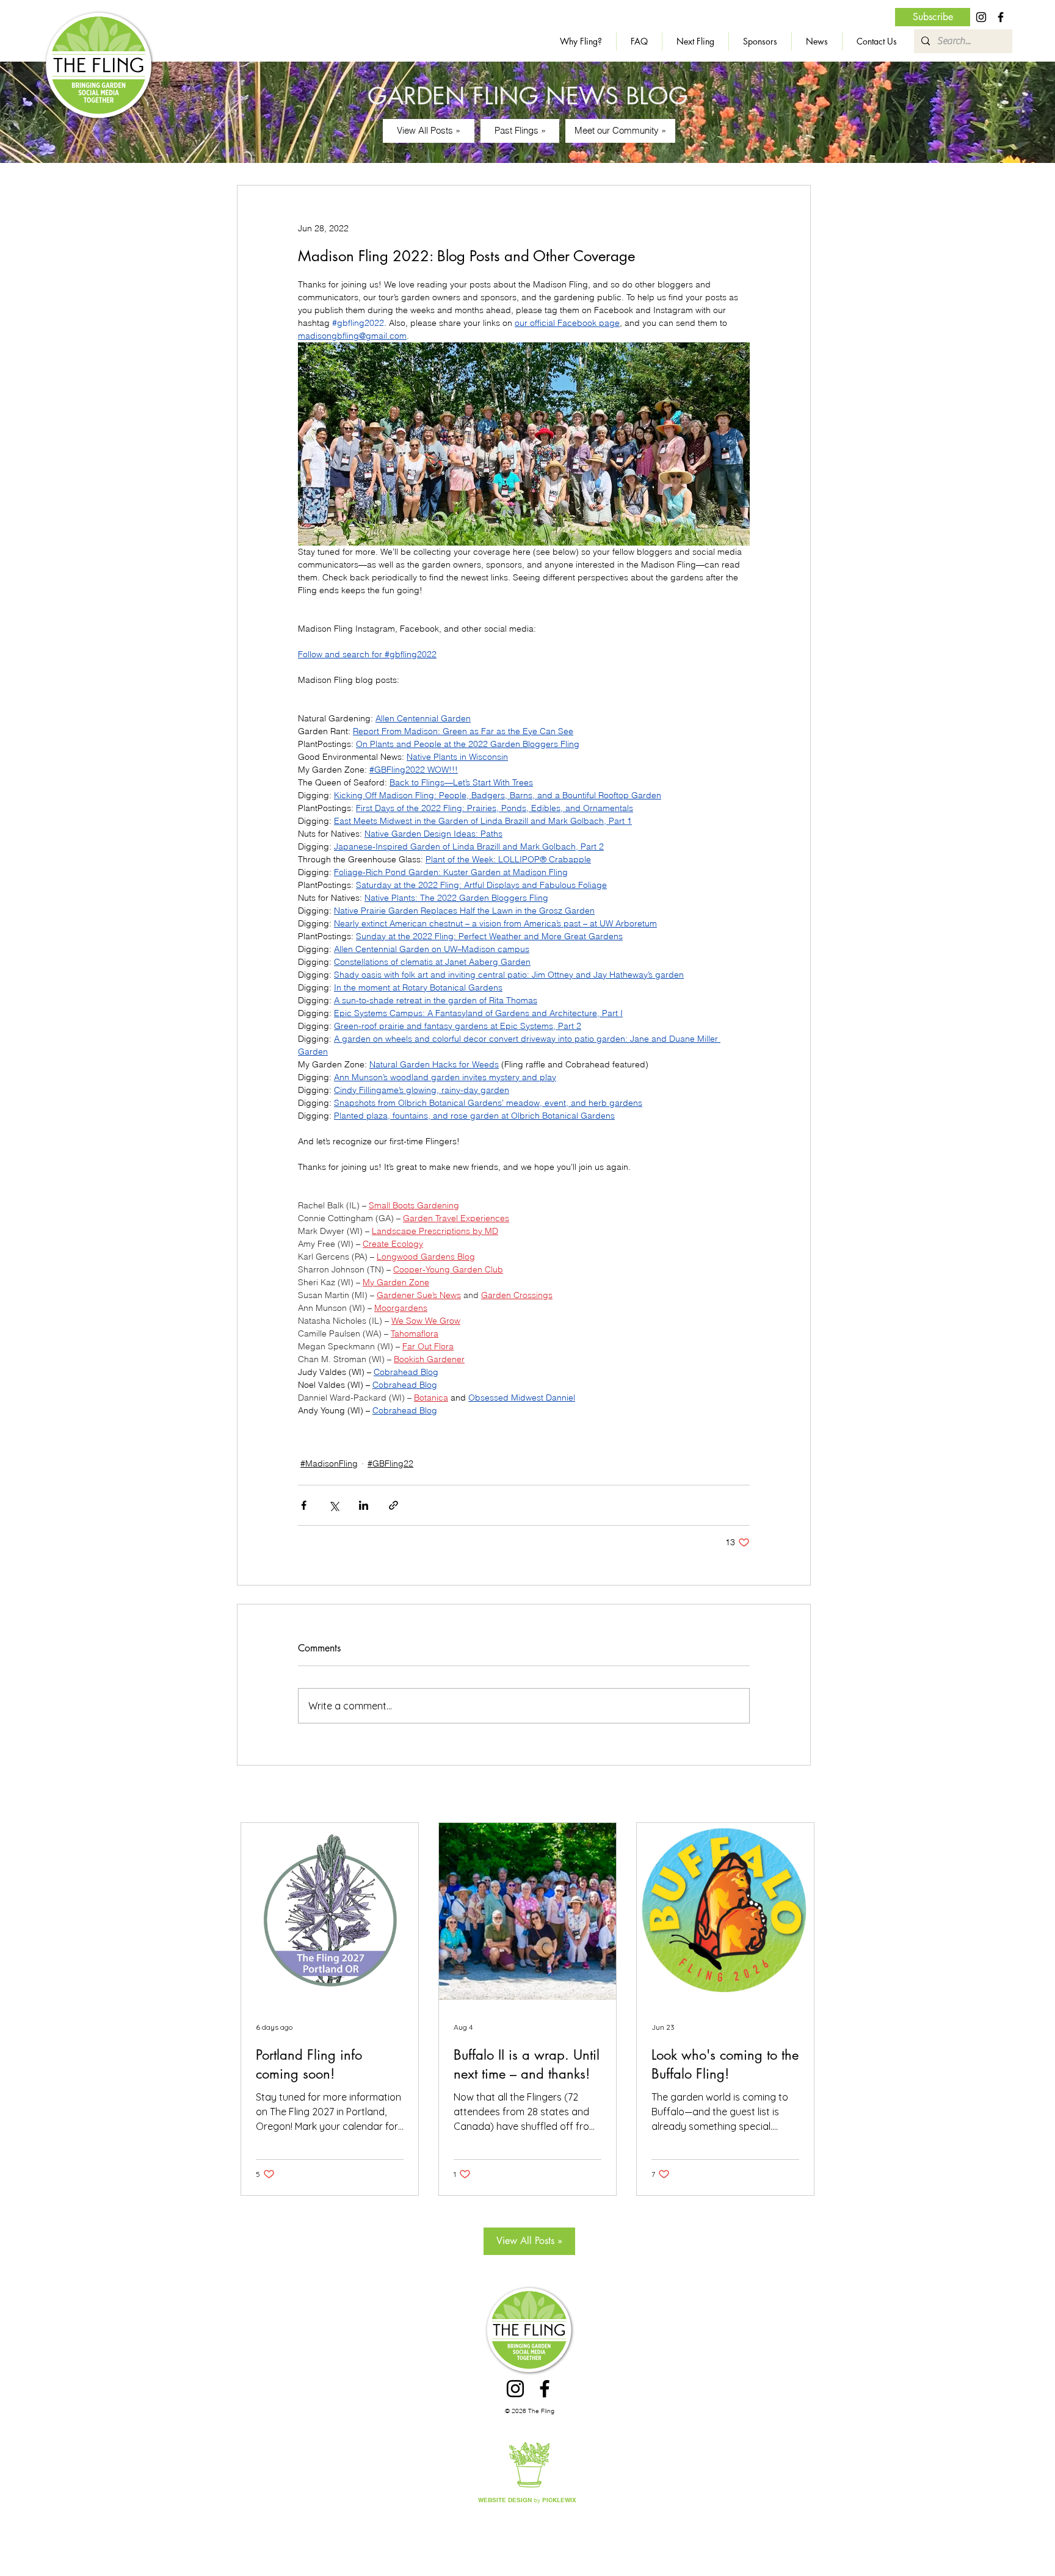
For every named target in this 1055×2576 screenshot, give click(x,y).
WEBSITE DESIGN (505, 2500)
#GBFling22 (390, 1463)
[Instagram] (981, 17)
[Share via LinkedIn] (364, 1505)
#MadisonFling (329, 1463)
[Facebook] (1001, 17)
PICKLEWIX (559, 2500)
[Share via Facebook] (304, 1505)
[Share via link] (393, 1505)
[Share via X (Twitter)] (334, 1505)
